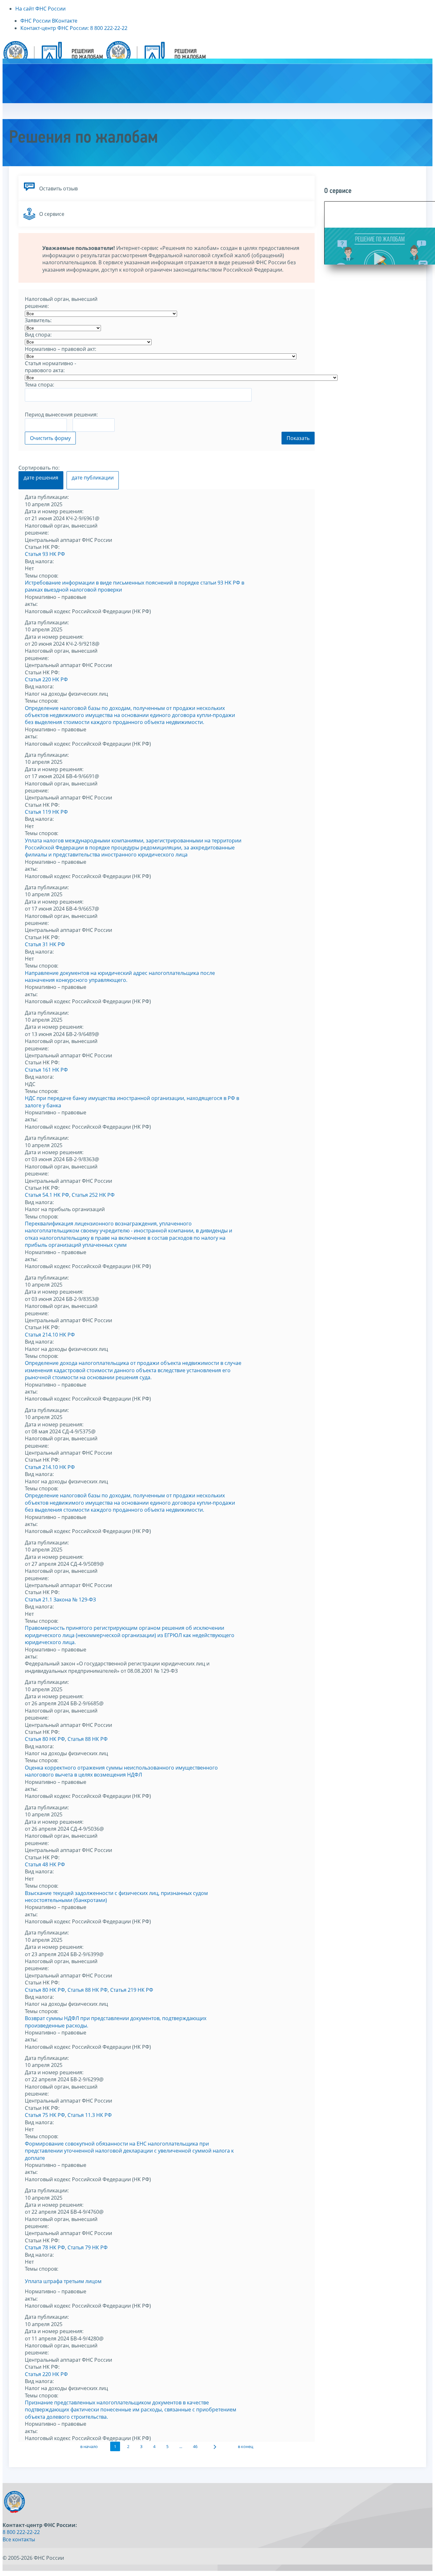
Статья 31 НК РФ (45, 944)
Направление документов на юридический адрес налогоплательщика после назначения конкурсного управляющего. (120, 976)
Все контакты (19, 2539)
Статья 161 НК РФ (46, 1070)
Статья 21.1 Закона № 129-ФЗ (60, 1600)
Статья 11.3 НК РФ (90, 2115)
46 (195, 2446)
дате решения (41, 478)
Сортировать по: (39, 468)
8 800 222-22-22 (21, 2532)
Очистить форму (50, 438)
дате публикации (93, 478)
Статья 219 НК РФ (132, 1990)
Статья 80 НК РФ (45, 1739)
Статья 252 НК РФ (93, 1195)
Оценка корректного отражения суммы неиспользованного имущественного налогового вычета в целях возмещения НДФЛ (121, 1771)
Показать (298, 438)
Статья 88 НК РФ (88, 1739)
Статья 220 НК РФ (46, 679)
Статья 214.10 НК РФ (50, 1335)
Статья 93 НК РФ (45, 554)
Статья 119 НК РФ (46, 812)
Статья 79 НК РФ (88, 2247)
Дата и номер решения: (54, 511)
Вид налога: (39, 561)
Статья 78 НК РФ (45, 2247)
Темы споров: (42, 576)
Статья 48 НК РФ (45, 1864)
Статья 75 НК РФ (45, 2115)
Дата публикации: (47, 497)
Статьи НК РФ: (42, 547)
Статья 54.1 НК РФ (47, 1195)
